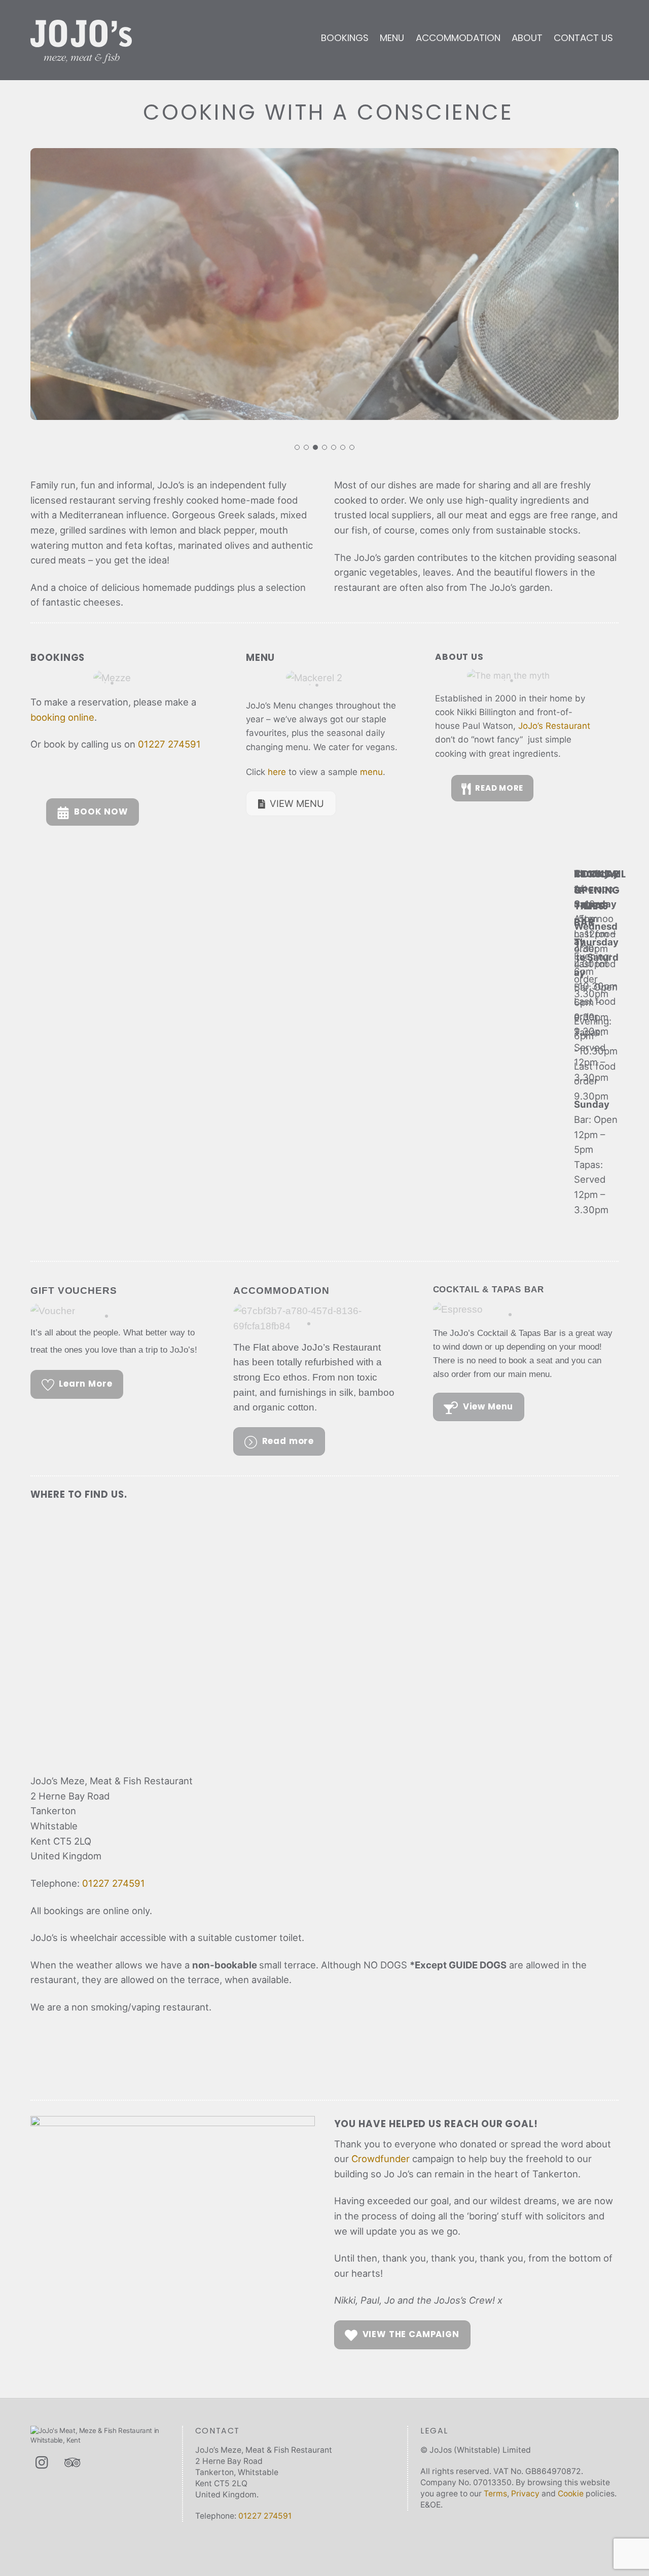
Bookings (345, 38)
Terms (495, 2494)
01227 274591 (169, 744)
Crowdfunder (381, 2159)
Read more (288, 1441)
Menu (392, 38)
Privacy (525, 2494)
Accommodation (458, 38)
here (277, 772)
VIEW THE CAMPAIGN (411, 2334)
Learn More (85, 1384)
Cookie (571, 2494)
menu (371, 772)
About (527, 38)
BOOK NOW (101, 812)
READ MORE (499, 788)
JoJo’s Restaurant (554, 726)
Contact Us (583, 38)
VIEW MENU (297, 803)
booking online (62, 717)
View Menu (488, 1407)
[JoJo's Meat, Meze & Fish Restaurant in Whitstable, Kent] (81, 58)
